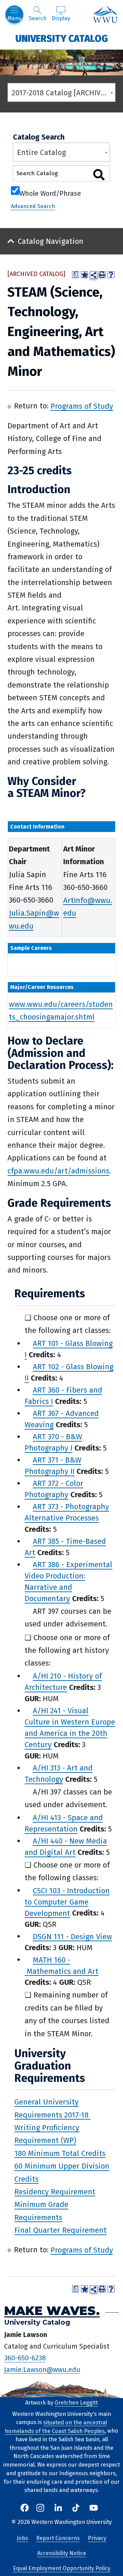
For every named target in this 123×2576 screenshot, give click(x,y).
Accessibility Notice (62, 2553)
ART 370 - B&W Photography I (53, 1442)
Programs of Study (82, 406)
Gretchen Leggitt (76, 2403)
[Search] (99, 175)
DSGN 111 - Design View (72, 1936)
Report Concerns (58, 2538)
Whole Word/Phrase (50, 193)
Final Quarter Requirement (60, 2230)
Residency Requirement (55, 2191)
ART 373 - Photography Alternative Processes (67, 1512)
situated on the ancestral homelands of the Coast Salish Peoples (56, 2426)
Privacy (97, 2538)
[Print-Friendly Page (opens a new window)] (102, 275)
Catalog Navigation (51, 241)
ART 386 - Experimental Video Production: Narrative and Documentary (69, 1582)
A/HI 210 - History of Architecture (63, 1682)
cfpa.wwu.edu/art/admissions (58, 1171)
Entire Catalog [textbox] (42, 152)
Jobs (22, 2538)
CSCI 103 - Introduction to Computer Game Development (67, 1902)
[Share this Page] (94, 275)
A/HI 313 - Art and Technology (59, 1774)
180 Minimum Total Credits (60, 2153)
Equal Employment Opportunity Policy (62, 2568)
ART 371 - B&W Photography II (53, 1466)
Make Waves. (52, 2310)
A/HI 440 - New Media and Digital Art (66, 1847)
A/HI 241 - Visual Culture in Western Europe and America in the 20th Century (70, 1728)
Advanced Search (33, 206)
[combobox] (61, 92)
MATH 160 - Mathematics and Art (61, 1965)
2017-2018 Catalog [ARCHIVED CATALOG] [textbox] (63, 93)
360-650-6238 (25, 2358)
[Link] (90, 2115)
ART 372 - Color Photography (54, 1489)
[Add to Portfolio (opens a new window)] (84, 275)
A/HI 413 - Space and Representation (64, 1823)
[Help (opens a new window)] (111, 275)
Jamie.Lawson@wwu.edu (42, 2369)
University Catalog (62, 38)
